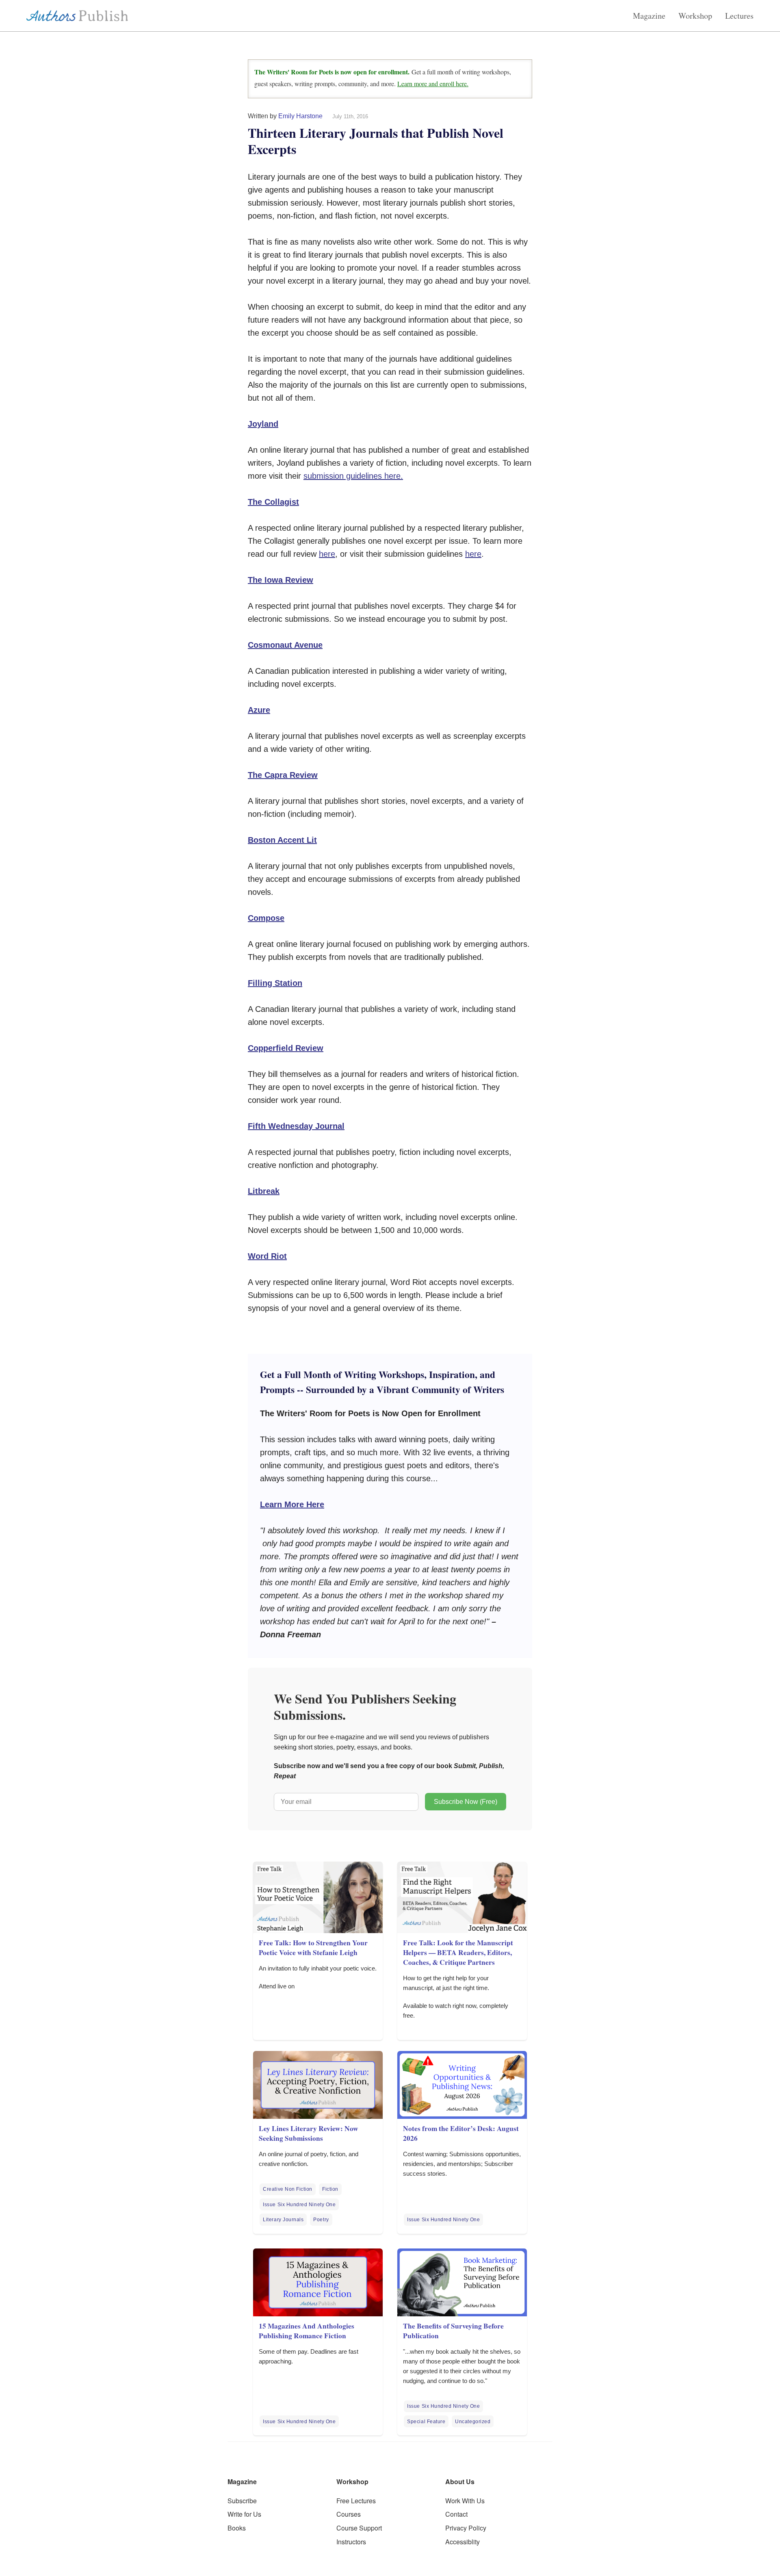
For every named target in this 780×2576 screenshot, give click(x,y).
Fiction (330, 2189)
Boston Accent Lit (282, 840)
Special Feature (426, 2422)
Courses (349, 2514)
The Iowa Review (281, 580)
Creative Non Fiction (288, 2189)
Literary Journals (283, 2220)
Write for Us (244, 2514)
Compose (266, 918)
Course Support (359, 2528)
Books (237, 2528)
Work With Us (465, 2501)
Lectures (739, 16)
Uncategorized (473, 2422)
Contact (456, 2514)
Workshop (695, 16)
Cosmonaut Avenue (285, 645)
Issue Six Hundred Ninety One (299, 2205)
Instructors (351, 2542)
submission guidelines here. (353, 476)
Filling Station (275, 983)
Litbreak (264, 1191)
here (327, 554)
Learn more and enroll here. (433, 84)
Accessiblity (463, 2542)
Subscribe (242, 2501)
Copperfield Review (286, 1048)
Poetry (321, 2220)
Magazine (649, 16)
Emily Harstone (300, 116)
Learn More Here (292, 1504)
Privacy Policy (466, 2528)
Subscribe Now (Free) (466, 1802)
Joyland (263, 424)
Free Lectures (356, 2501)
